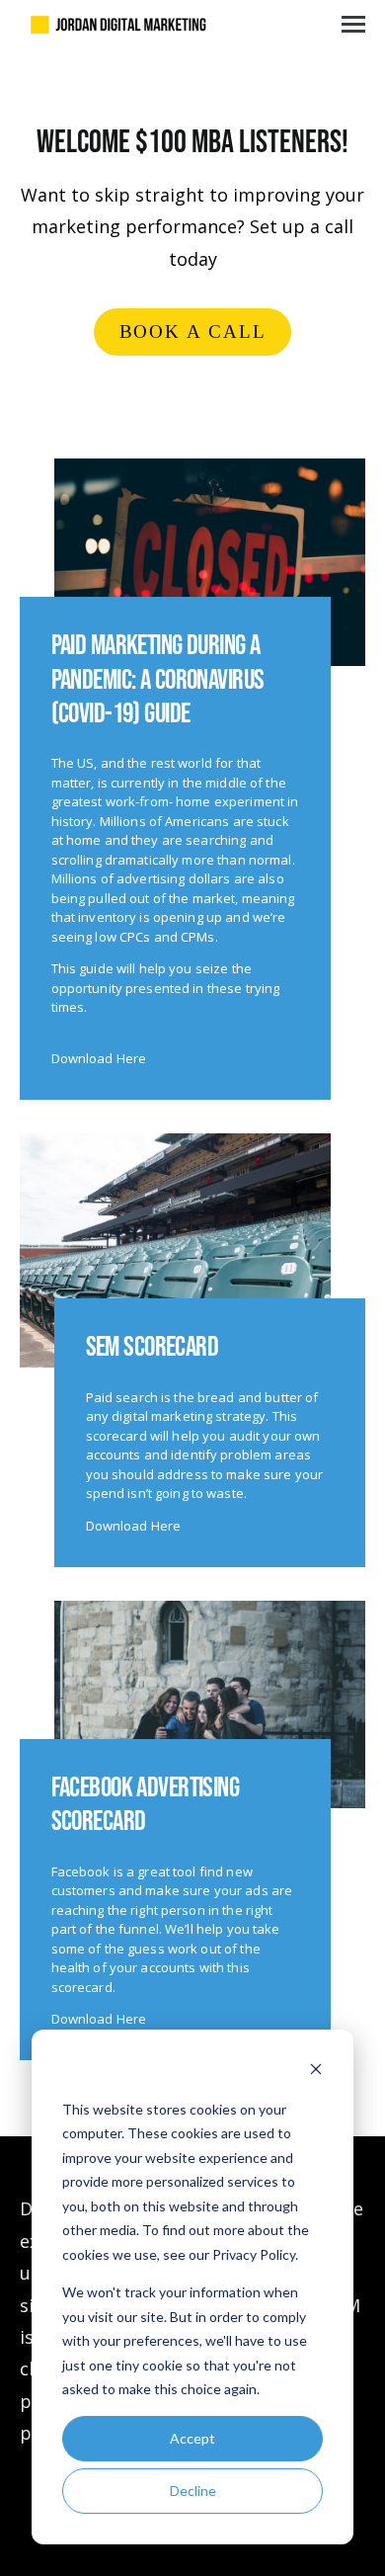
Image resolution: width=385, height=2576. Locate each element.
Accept (192, 2438)
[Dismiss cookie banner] (316, 2072)
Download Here (99, 1058)
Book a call (193, 332)
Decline (193, 2491)
